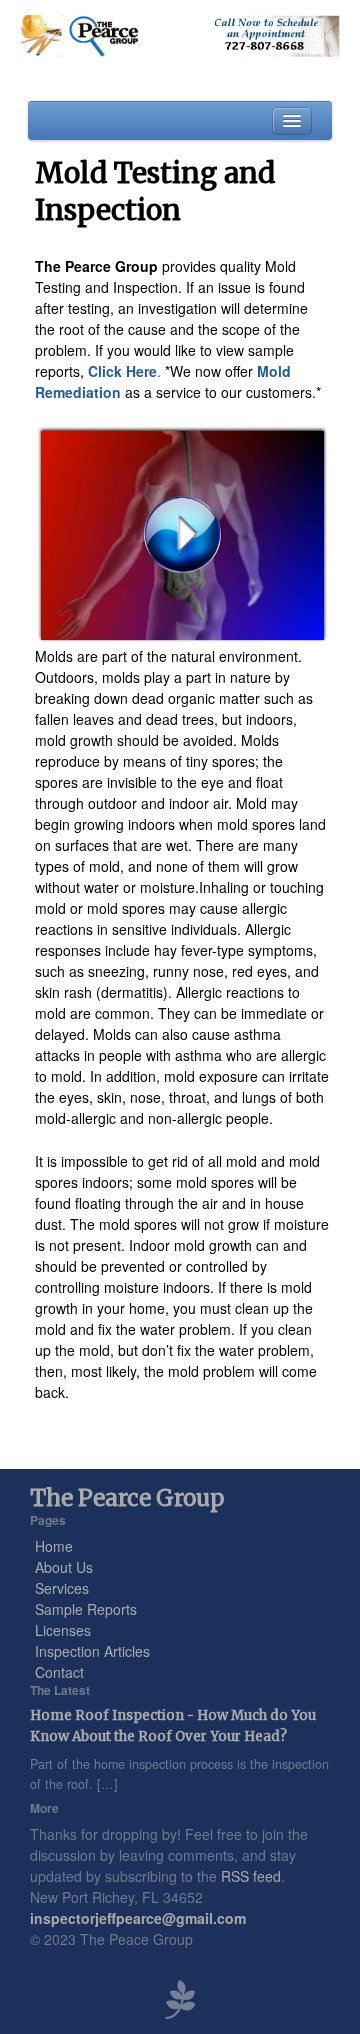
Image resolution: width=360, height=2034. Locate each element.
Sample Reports (86, 1609)
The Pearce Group (127, 1498)
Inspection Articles (92, 1651)
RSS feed (251, 1876)
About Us (64, 1567)
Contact (59, 1672)
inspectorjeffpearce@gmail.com (138, 1918)
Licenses (63, 1630)
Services (62, 1588)
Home (54, 1546)
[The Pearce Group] (179, 36)
